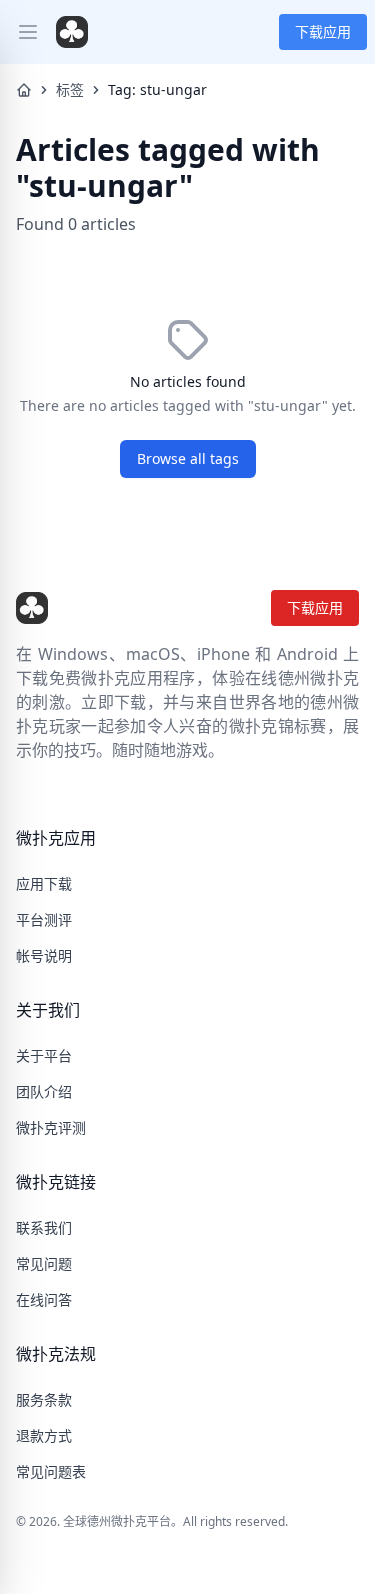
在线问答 (44, 1299)
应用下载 (44, 883)
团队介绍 (44, 1091)
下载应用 (323, 31)
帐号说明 (44, 955)
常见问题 (44, 1263)
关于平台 (44, 1055)
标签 (70, 89)
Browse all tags (188, 458)
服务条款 (44, 1399)
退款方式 (44, 1435)
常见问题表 (51, 1471)
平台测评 (44, 919)
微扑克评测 (51, 1127)
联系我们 (44, 1227)
